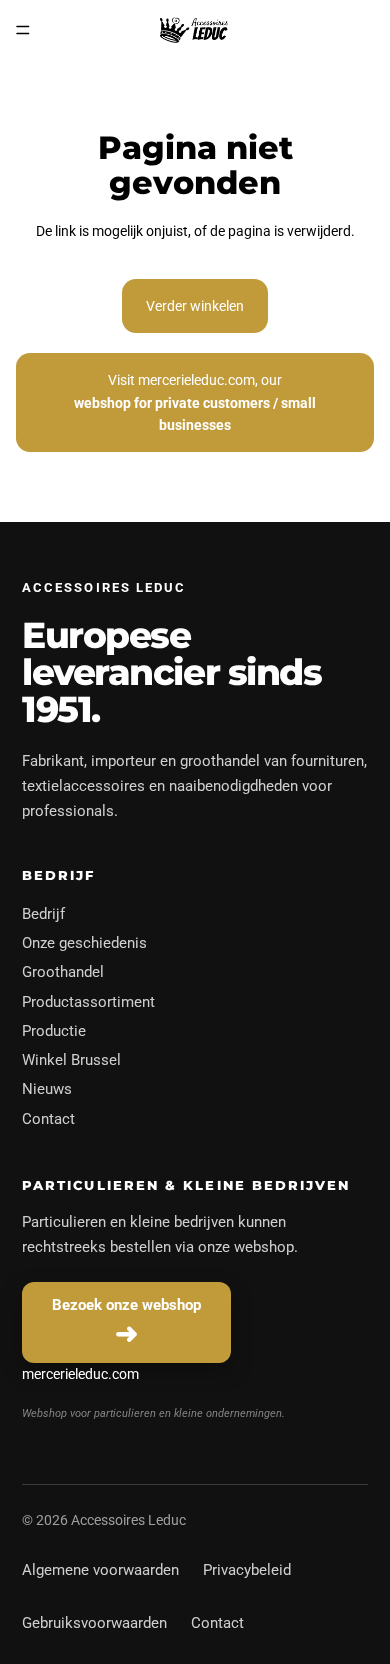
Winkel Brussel (71, 1060)
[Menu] (23, 30)
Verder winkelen (195, 306)
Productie (54, 1031)
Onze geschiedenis (84, 943)
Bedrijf (43, 914)
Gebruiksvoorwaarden (94, 1623)
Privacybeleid (247, 1570)
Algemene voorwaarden (100, 1570)
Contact (48, 1119)
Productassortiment (88, 1002)
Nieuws (47, 1089)
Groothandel (63, 972)
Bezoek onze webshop (126, 1305)
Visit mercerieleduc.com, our (195, 402)
